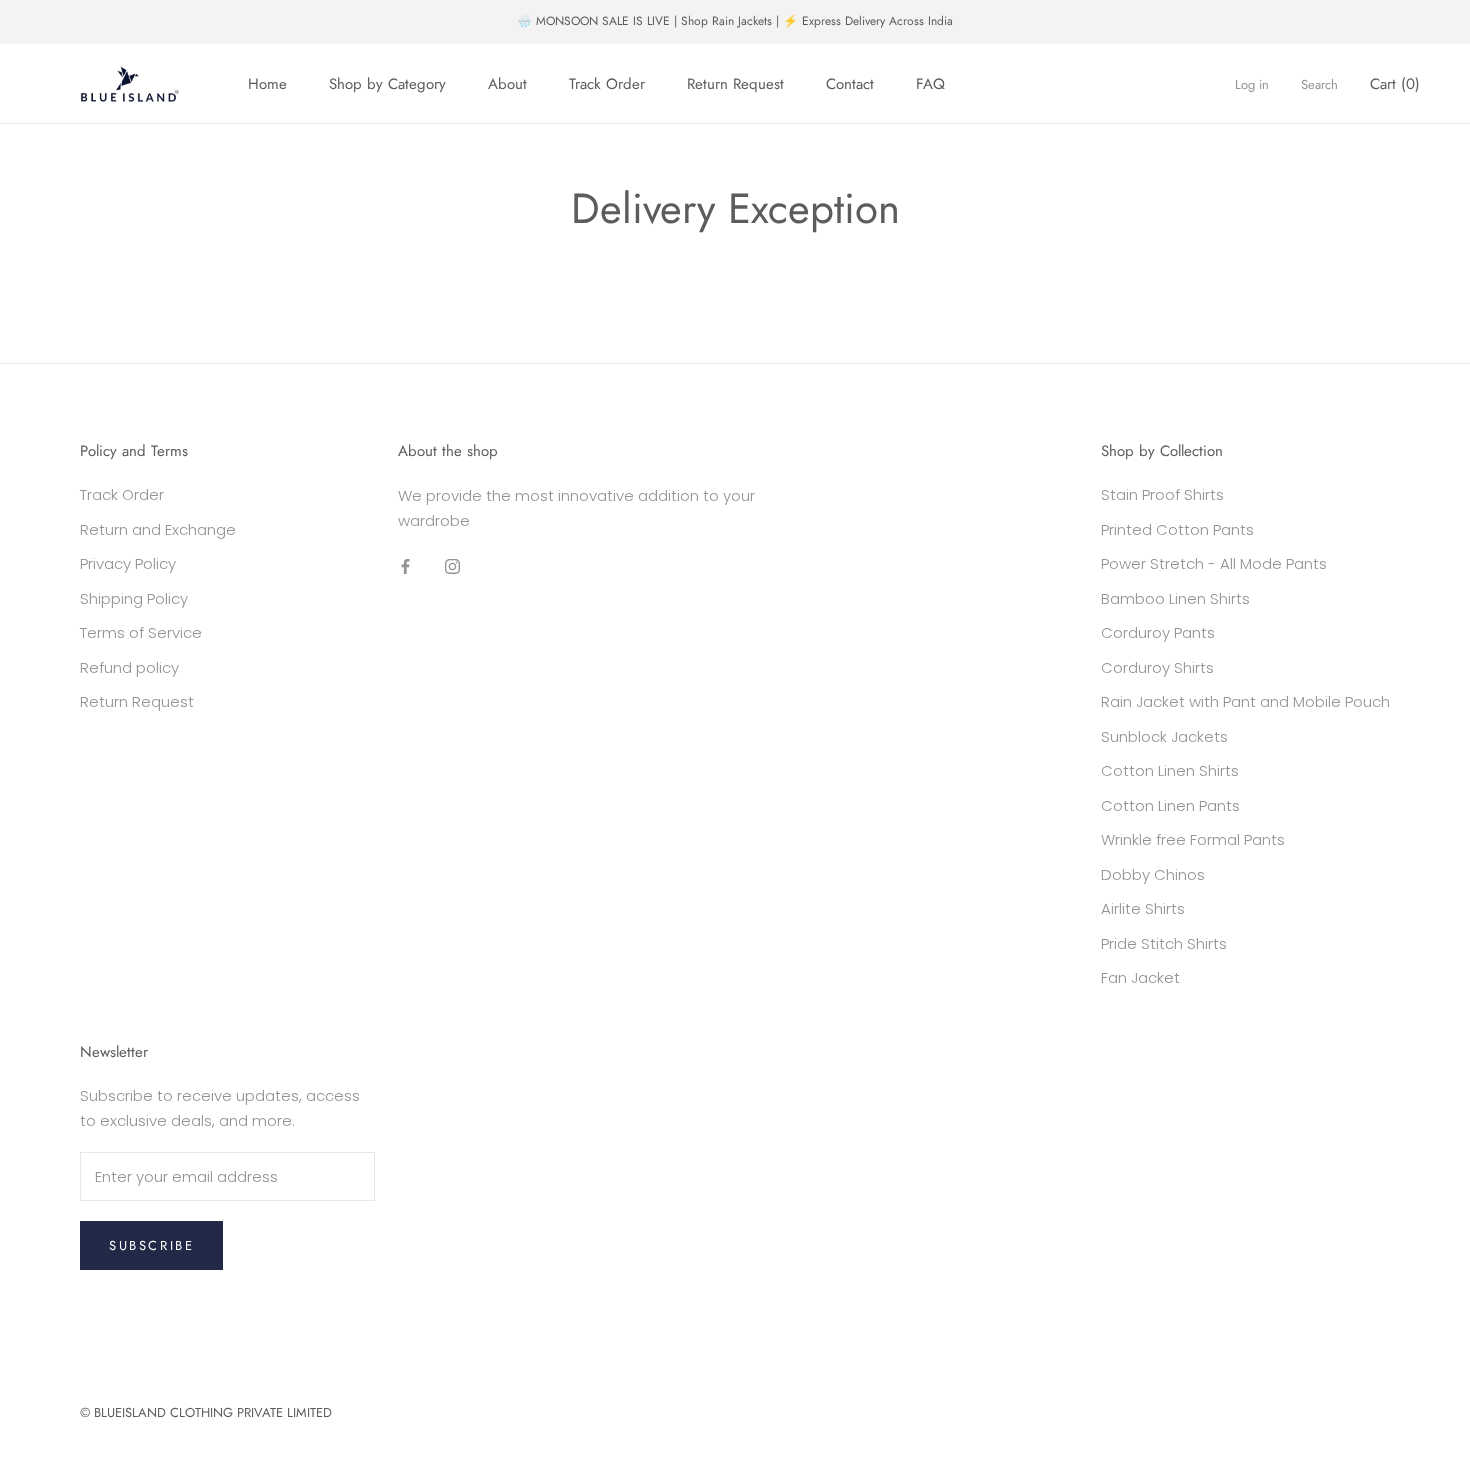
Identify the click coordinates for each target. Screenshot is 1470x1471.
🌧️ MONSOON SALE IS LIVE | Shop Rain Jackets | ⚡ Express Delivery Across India (735, 21)
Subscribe (151, 1245)
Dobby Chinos (1153, 874)
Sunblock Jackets (1164, 736)
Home (267, 84)
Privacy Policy (128, 563)
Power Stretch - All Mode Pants (1214, 563)
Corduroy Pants (1158, 632)
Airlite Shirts (1143, 908)
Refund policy (129, 667)
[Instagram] (452, 566)
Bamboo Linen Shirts (1175, 598)
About (507, 84)
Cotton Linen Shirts (1170, 770)
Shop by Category (387, 84)
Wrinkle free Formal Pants (1193, 839)
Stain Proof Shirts (1162, 494)
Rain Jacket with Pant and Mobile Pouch (1245, 701)
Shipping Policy (134, 598)
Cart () (1395, 84)
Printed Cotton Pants (1177, 529)
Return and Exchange (158, 529)
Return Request (735, 84)
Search (1319, 84)
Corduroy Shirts (1157, 667)
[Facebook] (405, 566)
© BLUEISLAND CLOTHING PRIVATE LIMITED (206, 1412)
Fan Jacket (1140, 977)
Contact (850, 84)
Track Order (607, 84)
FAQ (930, 84)
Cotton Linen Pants (1170, 805)
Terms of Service (141, 632)
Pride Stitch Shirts (1164, 943)
